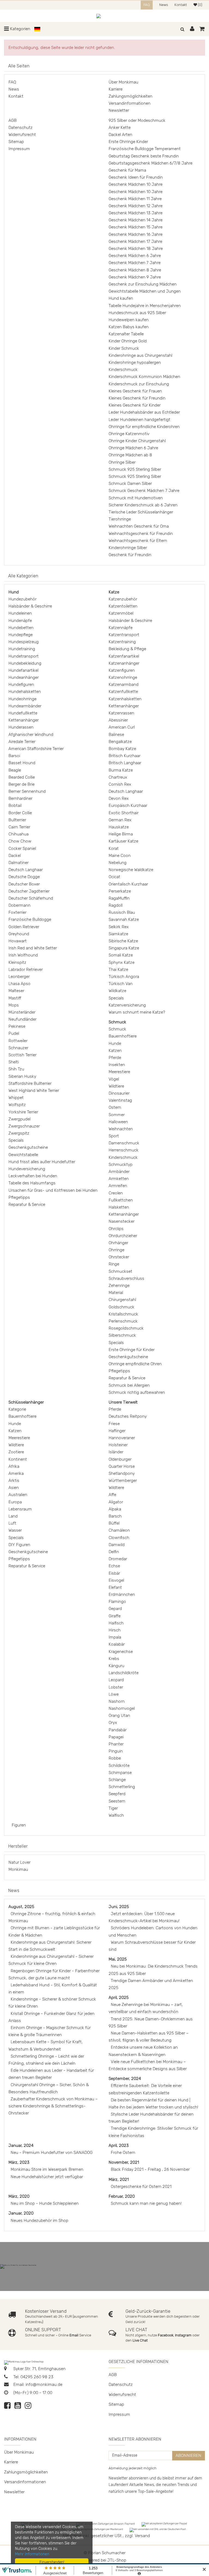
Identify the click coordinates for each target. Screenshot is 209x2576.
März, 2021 (119, 2179)
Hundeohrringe (22, 699)
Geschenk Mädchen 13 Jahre (136, 213)
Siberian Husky (22, 1076)
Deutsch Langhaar (26, 870)
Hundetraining (22, 649)
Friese (114, 1424)
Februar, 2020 (122, 2196)
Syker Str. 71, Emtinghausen (39, 2369)
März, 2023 (19, 2162)
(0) (200, 5)
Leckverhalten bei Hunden (33, 1176)
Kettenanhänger (24, 720)
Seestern (117, 1801)
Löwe (114, 1694)
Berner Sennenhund (27, 791)
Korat (114, 849)
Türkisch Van (121, 984)
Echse (114, 1566)
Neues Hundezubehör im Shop (39, 2221)
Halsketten (119, 1207)
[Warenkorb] (202, 29)
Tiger (113, 1808)
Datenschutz (21, 128)
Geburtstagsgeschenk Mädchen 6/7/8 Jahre (150, 163)
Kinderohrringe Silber (128, 548)
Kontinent (18, 1459)
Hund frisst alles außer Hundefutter (42, 1162)
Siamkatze (118, 934)
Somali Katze (121, 955)
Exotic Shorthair (124, 813)
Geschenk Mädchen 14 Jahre (136, 220)
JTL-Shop (117, 2560)
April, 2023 (119, 2145)
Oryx (113, 1723)
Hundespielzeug (24, 642)
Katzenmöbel (121, 613)
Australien (18, 1495)
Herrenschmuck (124, 1150)
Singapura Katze (124, 948)
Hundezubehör (22, 599)
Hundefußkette (23, 713)
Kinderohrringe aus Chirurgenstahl (140, 355)
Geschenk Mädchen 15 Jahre (136, 227)
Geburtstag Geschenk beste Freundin (144, 156)
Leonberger (19, 977)
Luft (12, 1523)
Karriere (116, 89)
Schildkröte (119, 1766)
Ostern (115, 1107)
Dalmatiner (19, 863)
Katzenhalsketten (125, 699)
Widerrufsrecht (22, 135)
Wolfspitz (17, 1105)
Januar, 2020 (21, 2213)
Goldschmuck (122, 1307)
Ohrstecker (119, 1257)
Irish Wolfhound (23, 955)
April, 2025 (119, 1998)
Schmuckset (120, 1271)
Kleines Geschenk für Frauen (135, 391)
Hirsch (115, 1630)
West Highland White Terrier (34, 1091)
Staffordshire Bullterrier (30, 1083)
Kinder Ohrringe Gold (128, 341)
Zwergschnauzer (24, 1126)
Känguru (116, 1666)
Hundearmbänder (25, 706)
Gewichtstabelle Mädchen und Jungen (145, 291)
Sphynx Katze (122, 962)
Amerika (16, 1473)
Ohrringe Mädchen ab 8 (130, 455)
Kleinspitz (17, 962)
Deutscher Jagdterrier (29, 891)
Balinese (116, 735)
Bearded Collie (22, 777)
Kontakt (181, 5)
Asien (14, 1488)
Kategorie (17, 1409)
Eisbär (114, 1573)
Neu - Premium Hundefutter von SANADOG (52, 2153)
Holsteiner (118, 1445)
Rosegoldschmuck (126, 1328)
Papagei (116, 1737)
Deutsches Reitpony (128, 1416)
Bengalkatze (120, 742)
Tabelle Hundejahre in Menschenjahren (145, 306)
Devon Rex (119, 798)
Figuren (18, 1825)
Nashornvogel (122, 1708)
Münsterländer (22, 1012)
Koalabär (117, 1644)
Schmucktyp (121, 1165)
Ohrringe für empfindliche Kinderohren (144, 427)
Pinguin (116, 1751)
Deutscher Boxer (24, 884)
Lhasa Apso (19, 984)
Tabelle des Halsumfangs (32, 1183)
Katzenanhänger (124, 663)
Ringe (114, 1264)
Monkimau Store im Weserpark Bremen (47, 2169)
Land (13, 1516)
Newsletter (119, 110)
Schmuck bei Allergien (129, 1385)
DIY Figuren (19, 1545)
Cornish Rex (120, 784)
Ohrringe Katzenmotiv (129, 434)
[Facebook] (7, 2407)
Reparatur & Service (27, 1205)
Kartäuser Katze (123, 841)
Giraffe (115, 1616)
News (164, 5)
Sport (114, 1136)
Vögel (114, 1079)
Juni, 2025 (119, 1907)
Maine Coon (120, 856)
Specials (16, 1140)
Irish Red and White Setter (33, 948)
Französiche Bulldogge (30, 919)
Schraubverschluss (126, 1278)
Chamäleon (119, 1530)
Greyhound (19, 934)
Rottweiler (18, 1041)
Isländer (116, 1452)
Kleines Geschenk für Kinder (135, 405)
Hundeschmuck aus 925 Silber (137, 313)
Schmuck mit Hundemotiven (136, 498)
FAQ (147, 5)
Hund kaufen (121, 298)
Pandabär (118, 1730)
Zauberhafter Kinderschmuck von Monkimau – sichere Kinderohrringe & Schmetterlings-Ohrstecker (53, 2106)
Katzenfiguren (122, 670)
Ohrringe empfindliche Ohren (135, 1364)
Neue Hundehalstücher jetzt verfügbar (47, 2177)
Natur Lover (19, 1862)
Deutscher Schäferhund (31, 898)
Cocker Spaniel (22, 849)
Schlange (117, 1780)
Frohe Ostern (123, 2153)
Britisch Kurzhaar (125, 756)
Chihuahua (19, 834)
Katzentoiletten (123, 606)
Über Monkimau (123, 82)
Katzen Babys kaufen (129, 327)
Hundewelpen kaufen (129, 320)
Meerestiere (119, 1072)
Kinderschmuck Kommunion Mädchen (144, 377)
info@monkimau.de (44, 2385)
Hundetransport (24, 656)
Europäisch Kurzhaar (128, 806)
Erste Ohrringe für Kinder (132, 1350)
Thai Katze (118, 970)
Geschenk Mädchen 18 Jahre (136, 249)
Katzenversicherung (127, 1005)
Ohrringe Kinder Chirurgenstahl (137, 441)
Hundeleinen (20, 613)
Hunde (115, 1044)
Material (116, 1293)
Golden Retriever (24, 927)
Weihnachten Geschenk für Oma (139, 526)
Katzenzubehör (123, 599)
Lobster (116, 1687)
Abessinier (118, 720)
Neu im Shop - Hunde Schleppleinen (45, 2203)
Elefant (115, 1587)
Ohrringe (116, 1250)
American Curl (122, 727)
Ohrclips (116, 1229)
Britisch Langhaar (125, 763)
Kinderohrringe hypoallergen (135, 363)
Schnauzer (18, 1048)
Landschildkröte (124, 1673)
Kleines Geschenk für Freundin (137, 398)
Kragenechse (121, 1652)
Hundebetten (21, 628)
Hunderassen (21, 727)
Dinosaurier (119, 1093)
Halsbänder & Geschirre (30, 606)
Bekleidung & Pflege (127, 649)
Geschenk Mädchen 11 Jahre (135, 199)
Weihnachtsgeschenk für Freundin (141, 534)
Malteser (16, 991)
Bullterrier (17, 820)
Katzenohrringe (123, 677)
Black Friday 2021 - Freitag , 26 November (150, 2169)
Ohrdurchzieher (123, 1236)
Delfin (114, 1552)
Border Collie (20, 813)
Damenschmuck (124, 1143)
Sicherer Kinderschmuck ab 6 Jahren (143, 505)
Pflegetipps (19, 1197)
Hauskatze (119, 827)
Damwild (117, 1545)
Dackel (15, 856)
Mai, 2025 (118, 1959)
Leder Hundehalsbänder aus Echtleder (144, 412)
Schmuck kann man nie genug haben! (146, 2203)
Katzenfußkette (123, 692)
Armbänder (119, 1172)
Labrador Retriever (26, 970)
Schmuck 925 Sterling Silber (135, 469)
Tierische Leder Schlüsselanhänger (141, 512)
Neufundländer (22, 1019)
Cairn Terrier (19, 827)
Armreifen (118, 1186)
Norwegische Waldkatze (131, 870)
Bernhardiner (20, 798)
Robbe (115, 1758)
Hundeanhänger (24, 677)
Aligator (116, 1502)
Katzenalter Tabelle (126, 334)
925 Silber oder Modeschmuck (137, 120)
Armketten (119, 1179)
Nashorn (117, 1701)
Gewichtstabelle (23, 1155)
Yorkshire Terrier (23, 1112)
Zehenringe (119, 1286)
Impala (115, 1637)
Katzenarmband (124, 685)
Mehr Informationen (32, 2554)
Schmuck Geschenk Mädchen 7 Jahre (144, 491)
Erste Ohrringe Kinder (128, 142)
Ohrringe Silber (122, 462)
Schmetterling (122, 1787)
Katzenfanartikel (124, 656)
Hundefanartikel (23, 670)
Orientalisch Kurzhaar (128, 884)
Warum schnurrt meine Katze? (137, 1012)
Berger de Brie (21, 784)
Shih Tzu (16, 1069)
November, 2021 (124, 2162)
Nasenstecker (122, 1221)
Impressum (19, 149)
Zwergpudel (19, 1119)
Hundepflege (21, 635)
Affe (112, 1495)
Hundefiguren (21, 685)
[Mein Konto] (193, 29)
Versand (142, 2536)
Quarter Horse (122, 1466)
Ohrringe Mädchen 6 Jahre (133, 448)
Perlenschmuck (123, 1321)
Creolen (116, 1193)
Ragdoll (116, 905)
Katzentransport (124, 635)
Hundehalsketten (25, 692)
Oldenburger (120, 1459)
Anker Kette (120, 128)
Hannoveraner (122, 1438)
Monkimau (18, 1869)
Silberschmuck (122, 1335)
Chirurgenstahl (122, 1300)
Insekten (117, 1065)
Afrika (14, 1466)
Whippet (16, 1098)
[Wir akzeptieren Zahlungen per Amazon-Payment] (105, 2524)
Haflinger (117, 1431)
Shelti (14, 1062)
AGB (13, 120)
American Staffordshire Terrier (36, 749)
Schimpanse (120, 1773)
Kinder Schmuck (124, 348)
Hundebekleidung (25, 663)
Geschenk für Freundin (130, 555)
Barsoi (14, 756)
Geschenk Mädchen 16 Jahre (136, 234)
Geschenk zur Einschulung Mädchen (143, 284)
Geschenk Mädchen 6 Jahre (135, 256)
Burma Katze (121, 770)
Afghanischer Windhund (31, 735)
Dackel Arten (120, 135)
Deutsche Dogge (24, 877)
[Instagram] (28, 2407)
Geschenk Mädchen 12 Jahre (136, 206)
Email (74, 2335)
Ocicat (114, 877)
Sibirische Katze (123, 941)
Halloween (118, 1122)
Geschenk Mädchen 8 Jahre (135, 270)
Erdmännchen (122, 1594)
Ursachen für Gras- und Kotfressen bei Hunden (53, 1190)
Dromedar (118, 1559)
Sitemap (16, 142)
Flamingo (117, 1602)
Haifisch (116, 1623)
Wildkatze (117, 991)
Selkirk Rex (119, 927)
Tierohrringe (120, 519)
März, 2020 (19, 2196)
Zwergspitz (19, 1133)
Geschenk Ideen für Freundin (136, 177)
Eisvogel (116, 1580)
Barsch (115, 1516)
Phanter (116, 1744)
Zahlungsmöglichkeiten (130, 96)
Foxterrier (17, 912)
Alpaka (115, 1509)
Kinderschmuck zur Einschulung (139, 384)
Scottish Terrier (22, 1055)
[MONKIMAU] (105, 16)
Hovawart (18, 941)
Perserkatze (120, 891)
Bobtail (15, 806)
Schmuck (117, 1029)
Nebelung (118, 863)
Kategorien (20, 29)
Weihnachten (121, 1129)
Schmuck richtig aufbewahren (137, 1392)
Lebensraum (20, 1509)
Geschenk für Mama (127, 170)
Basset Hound (22, 763)
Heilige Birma (121, 834)
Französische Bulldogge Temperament (145, 149)
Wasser (15, 1530)
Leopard (116, 1680)
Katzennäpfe (121, 628)
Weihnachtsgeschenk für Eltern (138, 541)
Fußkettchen (121, 1200)
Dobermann (19, 905)
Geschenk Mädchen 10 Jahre (136, 184)
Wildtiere (116, 1086)
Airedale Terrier (22, 742)
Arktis (14, 1481)
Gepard (115, 1609)
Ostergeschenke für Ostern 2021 (141, 2187)
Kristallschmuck (123, 1314)
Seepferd (117, 1794)
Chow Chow (20, 841)
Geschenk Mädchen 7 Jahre (135, 263)
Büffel (114, 1523)
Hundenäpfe (20, 621)
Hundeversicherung (27, 1169)
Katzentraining (122, 642)
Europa (15, 1502)
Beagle (15, 770)
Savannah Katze (124, 919)
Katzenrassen (121, 713)
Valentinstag (120, 1100)
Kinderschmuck (123, 370)
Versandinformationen (130, 103)
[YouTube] (18, 2407)
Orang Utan (119, 1716)
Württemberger (123, 1481)
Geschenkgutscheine (28, 1147)
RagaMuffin (119, 898)
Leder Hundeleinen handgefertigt (139, 420)
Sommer (117, 1115)
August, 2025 (21, 1907)
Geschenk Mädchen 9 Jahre (135, 277)
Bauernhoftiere (123, 1036)
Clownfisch (119, 1538)
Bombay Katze (122, 749)
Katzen (115, 1051)
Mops (14, 1005)
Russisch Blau (122, 912)
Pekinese (17, 1026)
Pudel (14, 1033)
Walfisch (116, 1815)
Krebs (114, 1659)
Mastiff (15, 998)
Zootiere (16, 1452)
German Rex (120, 820)
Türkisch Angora (124, 977)
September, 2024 (125, 2079)
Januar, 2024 (21, 2145)
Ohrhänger (118, 1243)
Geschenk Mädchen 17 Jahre (135, 242)
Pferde (115, 1058)
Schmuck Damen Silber (130, 484)
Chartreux (118, 777)
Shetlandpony (122, 1473)
